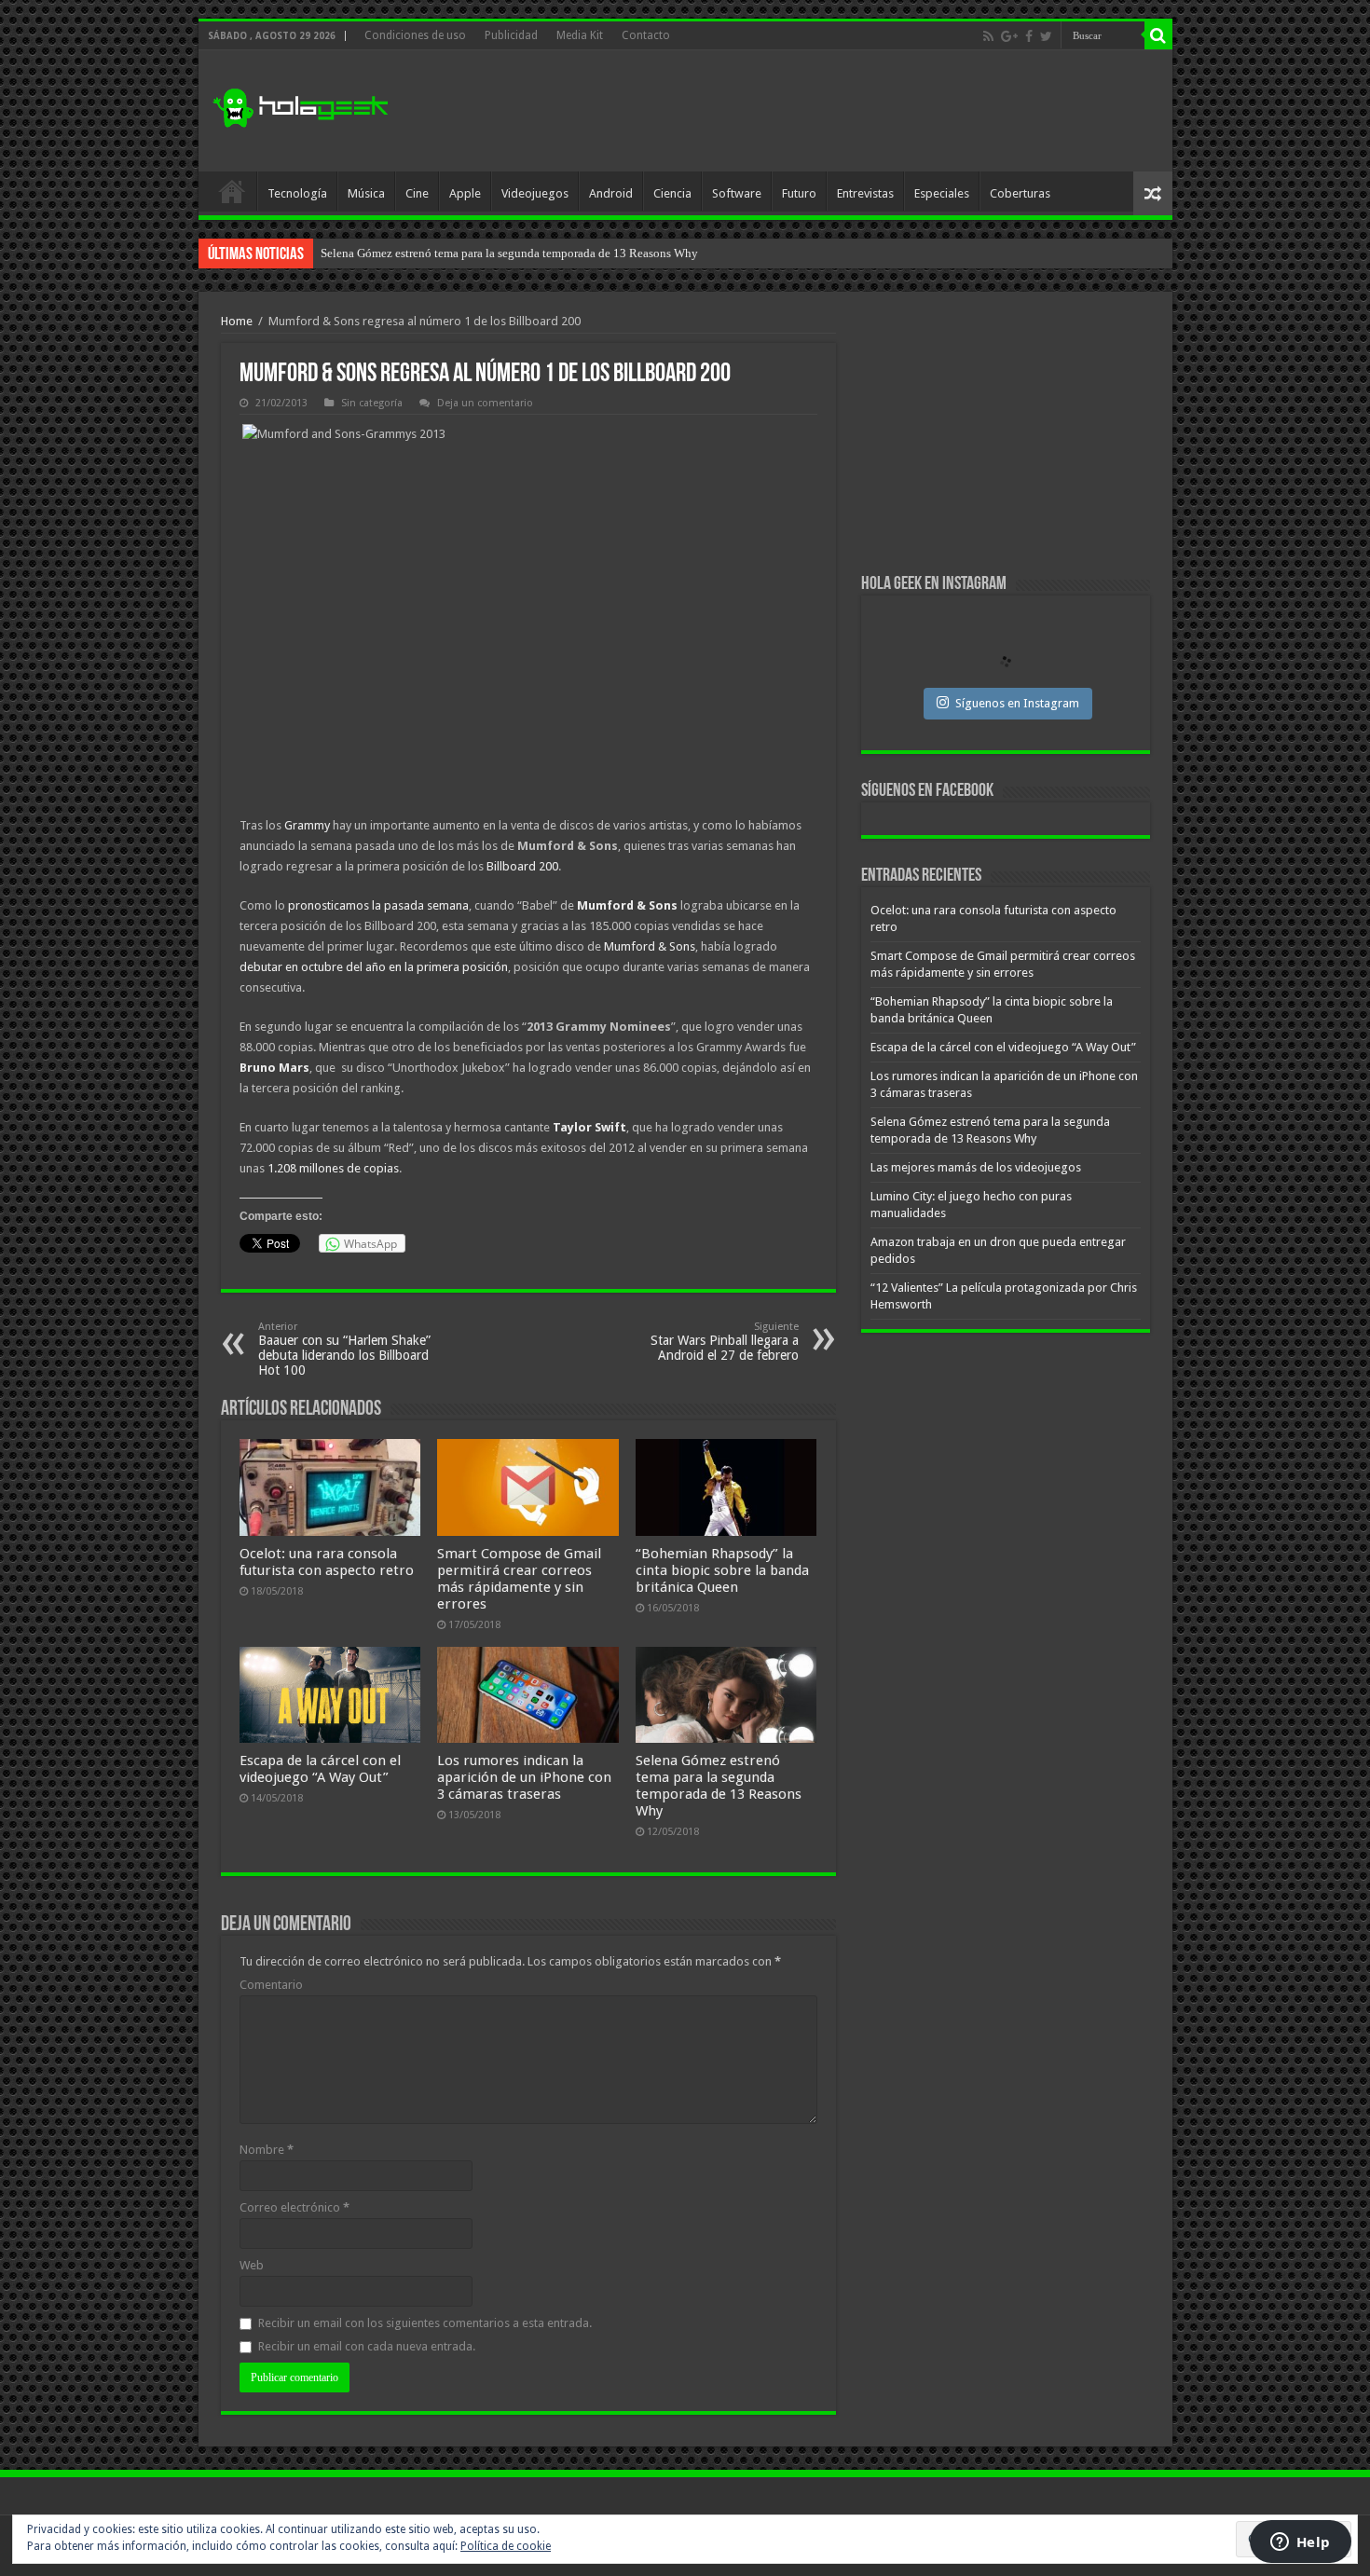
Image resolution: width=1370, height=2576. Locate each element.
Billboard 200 (522, 866)
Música (366, 193)
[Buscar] (1158, 35)
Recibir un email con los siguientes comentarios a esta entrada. (425, 2323)
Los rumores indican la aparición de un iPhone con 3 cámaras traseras (524, 1777)
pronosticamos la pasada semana (378, 905)
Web (252, 2265)
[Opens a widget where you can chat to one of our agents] (1300, 2543)
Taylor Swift (589, 1127)
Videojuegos (535, 193)
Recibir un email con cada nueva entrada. (367, 2346)
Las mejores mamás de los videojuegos (418, 253)
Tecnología (297, 193)
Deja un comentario (485, 403)
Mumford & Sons (627, 905)
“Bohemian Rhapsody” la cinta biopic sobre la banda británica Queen (722, 1570)
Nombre (267, 2150)
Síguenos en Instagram (1017, 703)
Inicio (232, 191)
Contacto (646, 35)
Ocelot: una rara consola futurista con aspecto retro (327, 1562)
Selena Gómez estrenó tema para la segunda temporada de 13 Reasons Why (719, 1786)
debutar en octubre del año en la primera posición (374, 967)
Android (611, 193)
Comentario (271, 1985)
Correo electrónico (295, 2207)
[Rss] (988, 36)
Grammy (307, 825)
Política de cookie (506, 2546)
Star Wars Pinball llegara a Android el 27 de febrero (725, 1342)
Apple (465, 193)
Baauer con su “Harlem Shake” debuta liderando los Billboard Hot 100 (344, 1349)
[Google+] (1009, 36)
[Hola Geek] (300, 105)
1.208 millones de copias (333, 1168)
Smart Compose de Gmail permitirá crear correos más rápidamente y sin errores (519, 1579)
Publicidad (511, 35)
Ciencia (672, 193)
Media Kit (580, 35)
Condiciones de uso (415, 35)
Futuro (799, 193)
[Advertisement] (819, 111)
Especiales (942, 193)
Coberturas (1020, 193)
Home (237, 321)
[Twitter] (1046, 36)
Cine (417, 193)
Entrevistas (865, 193)
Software (737, 193)
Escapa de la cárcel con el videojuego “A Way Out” (320, 1769)
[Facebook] (1029, 36)
